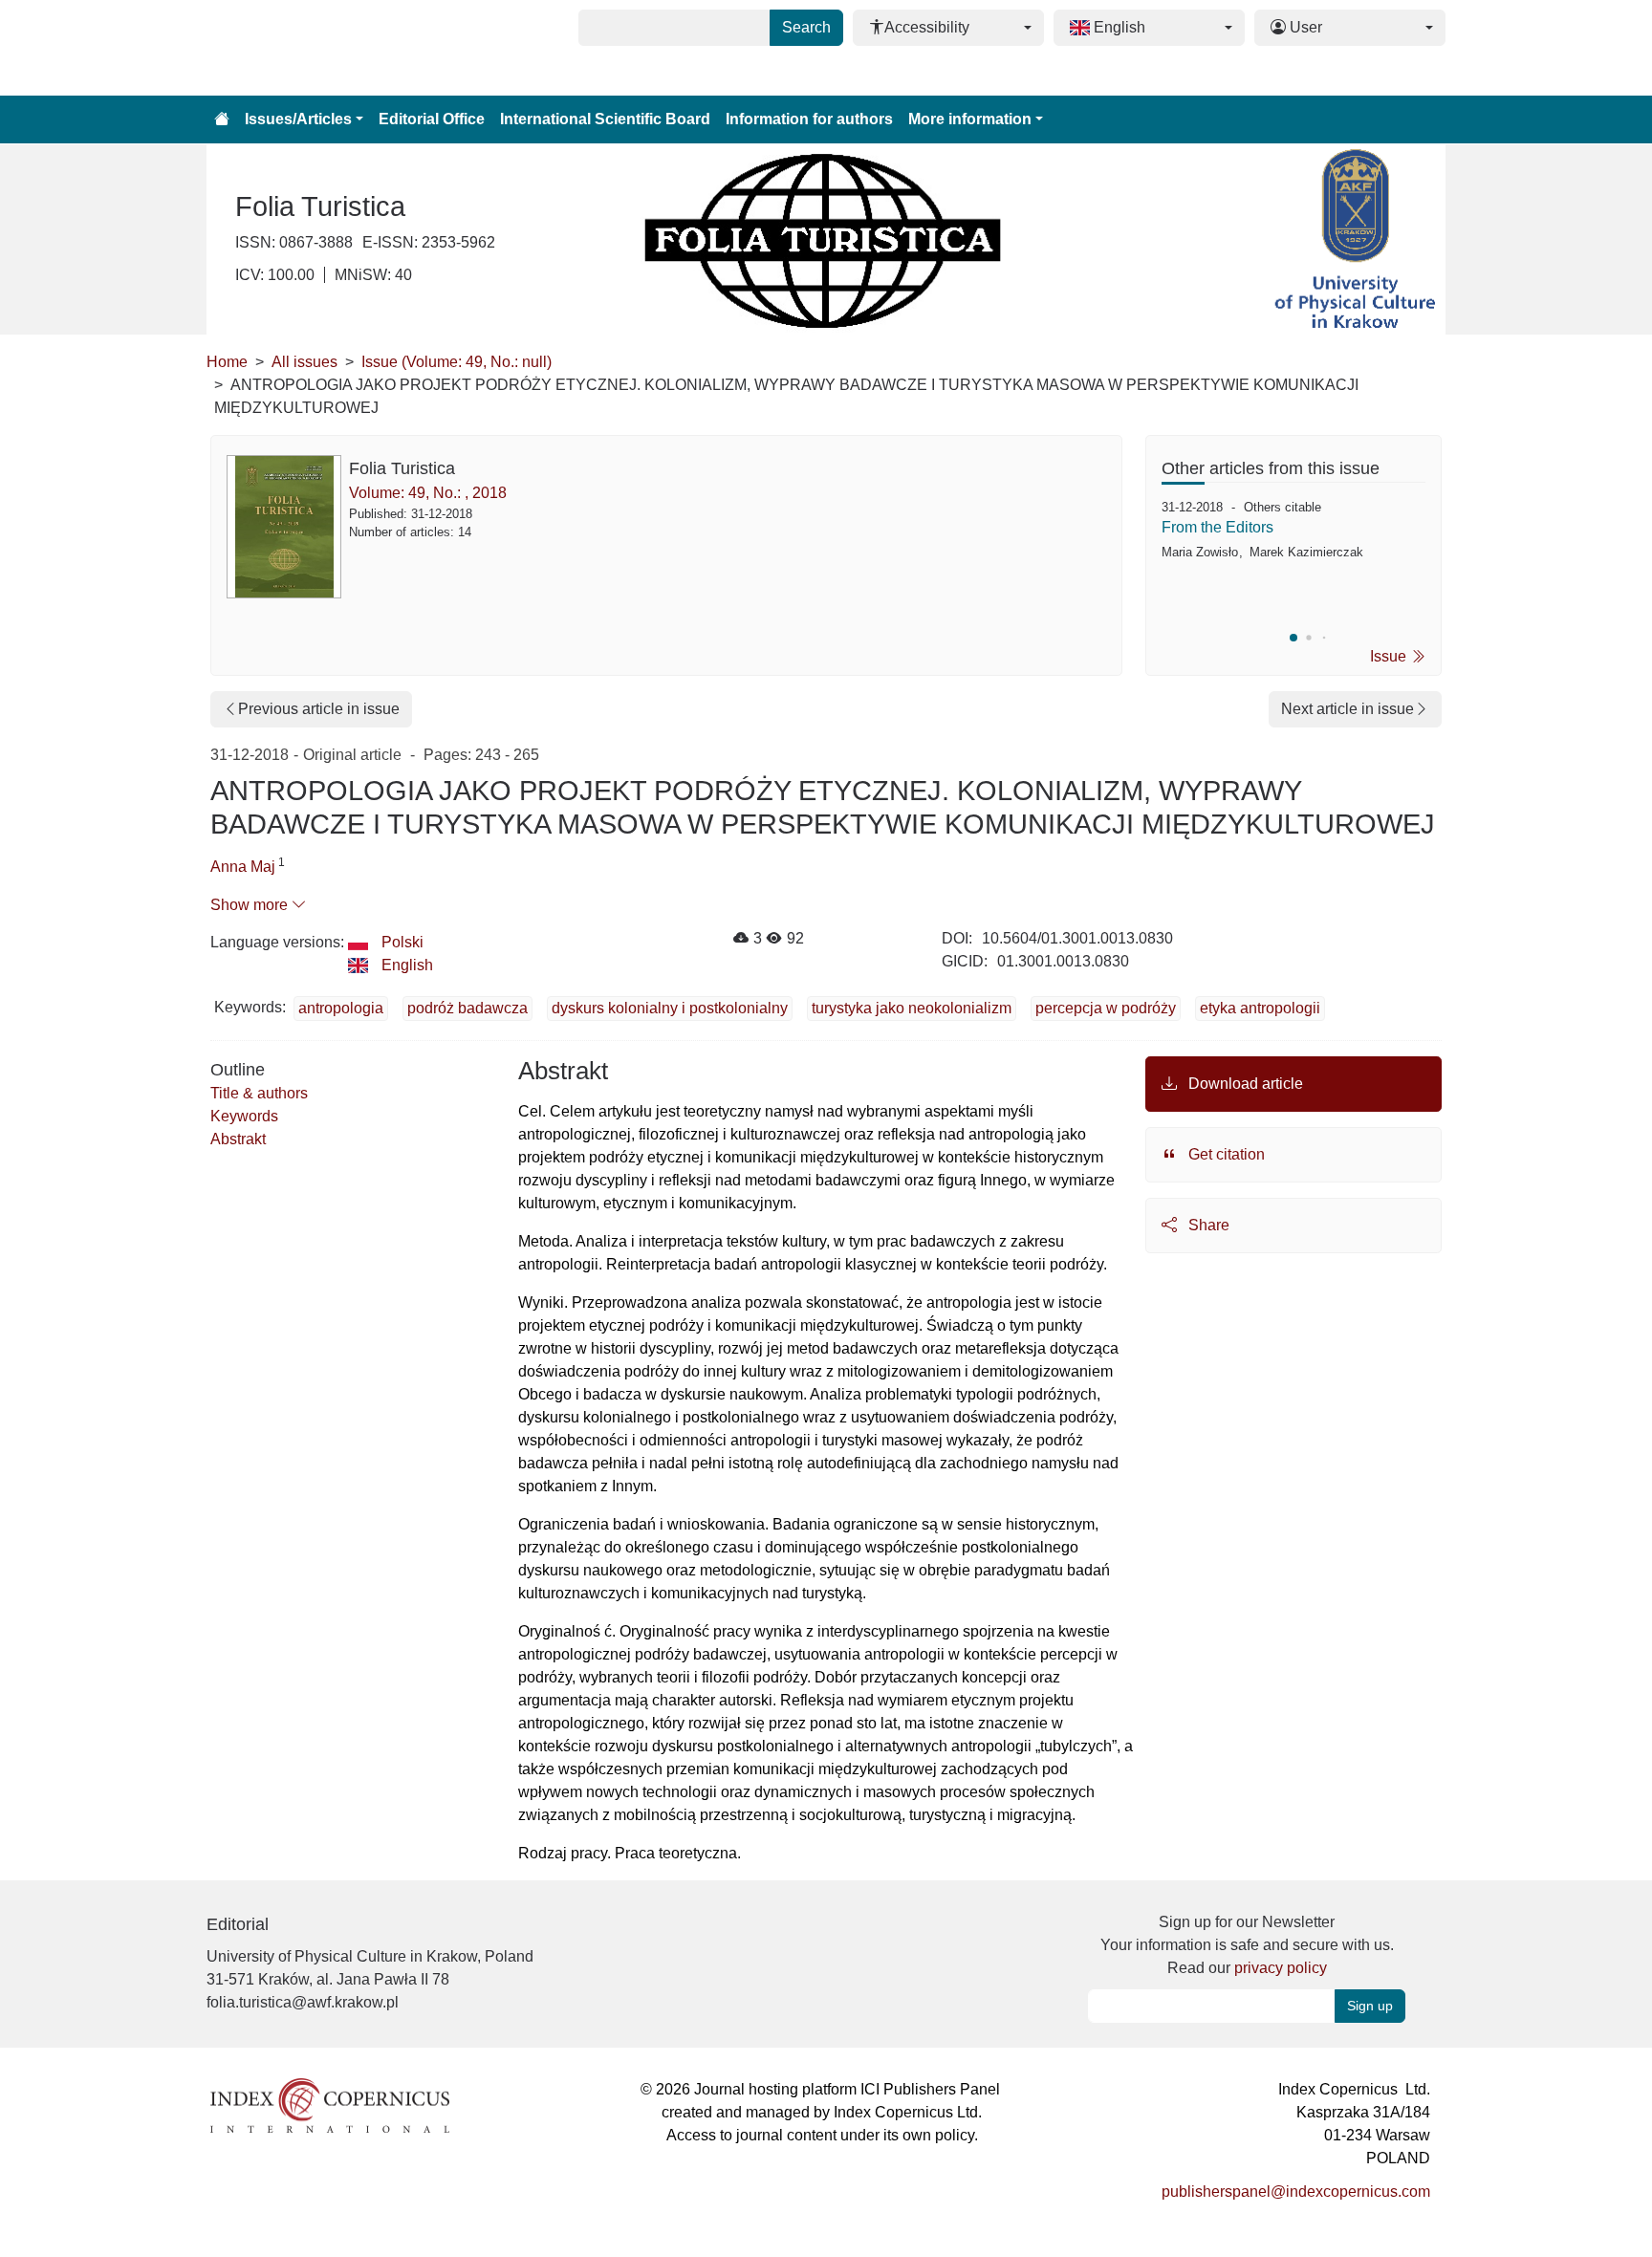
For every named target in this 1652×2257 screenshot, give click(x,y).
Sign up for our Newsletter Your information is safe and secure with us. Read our (1247, 1945)
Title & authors (259, 1093)
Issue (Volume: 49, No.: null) (456, 362)
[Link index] (330, 2105)
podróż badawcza (467, 1008)
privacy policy (1281, 1968)
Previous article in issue (319, 709)
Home (227, 362)
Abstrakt (238, 1139)
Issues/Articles (298, 119)
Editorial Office (432, 119)
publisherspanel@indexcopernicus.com (1296, 2192)
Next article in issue (1348, 709)
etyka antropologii (1260, 1008)
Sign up (1370, 2006)
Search (806, 27)
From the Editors (1217, 527)
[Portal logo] (302, 48)
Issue (1390, 656)
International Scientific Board (605, 119)
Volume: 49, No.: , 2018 (428, 493)
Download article (1244, 1084)
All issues (304, 362)
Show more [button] (251, 905)
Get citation (1225, 1154)
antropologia (341, 1008)
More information (970, 119)
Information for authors (809, 119)
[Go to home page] (222, 119)
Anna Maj (243, 867)
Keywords (244, 1116)
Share (1207, 1225)
